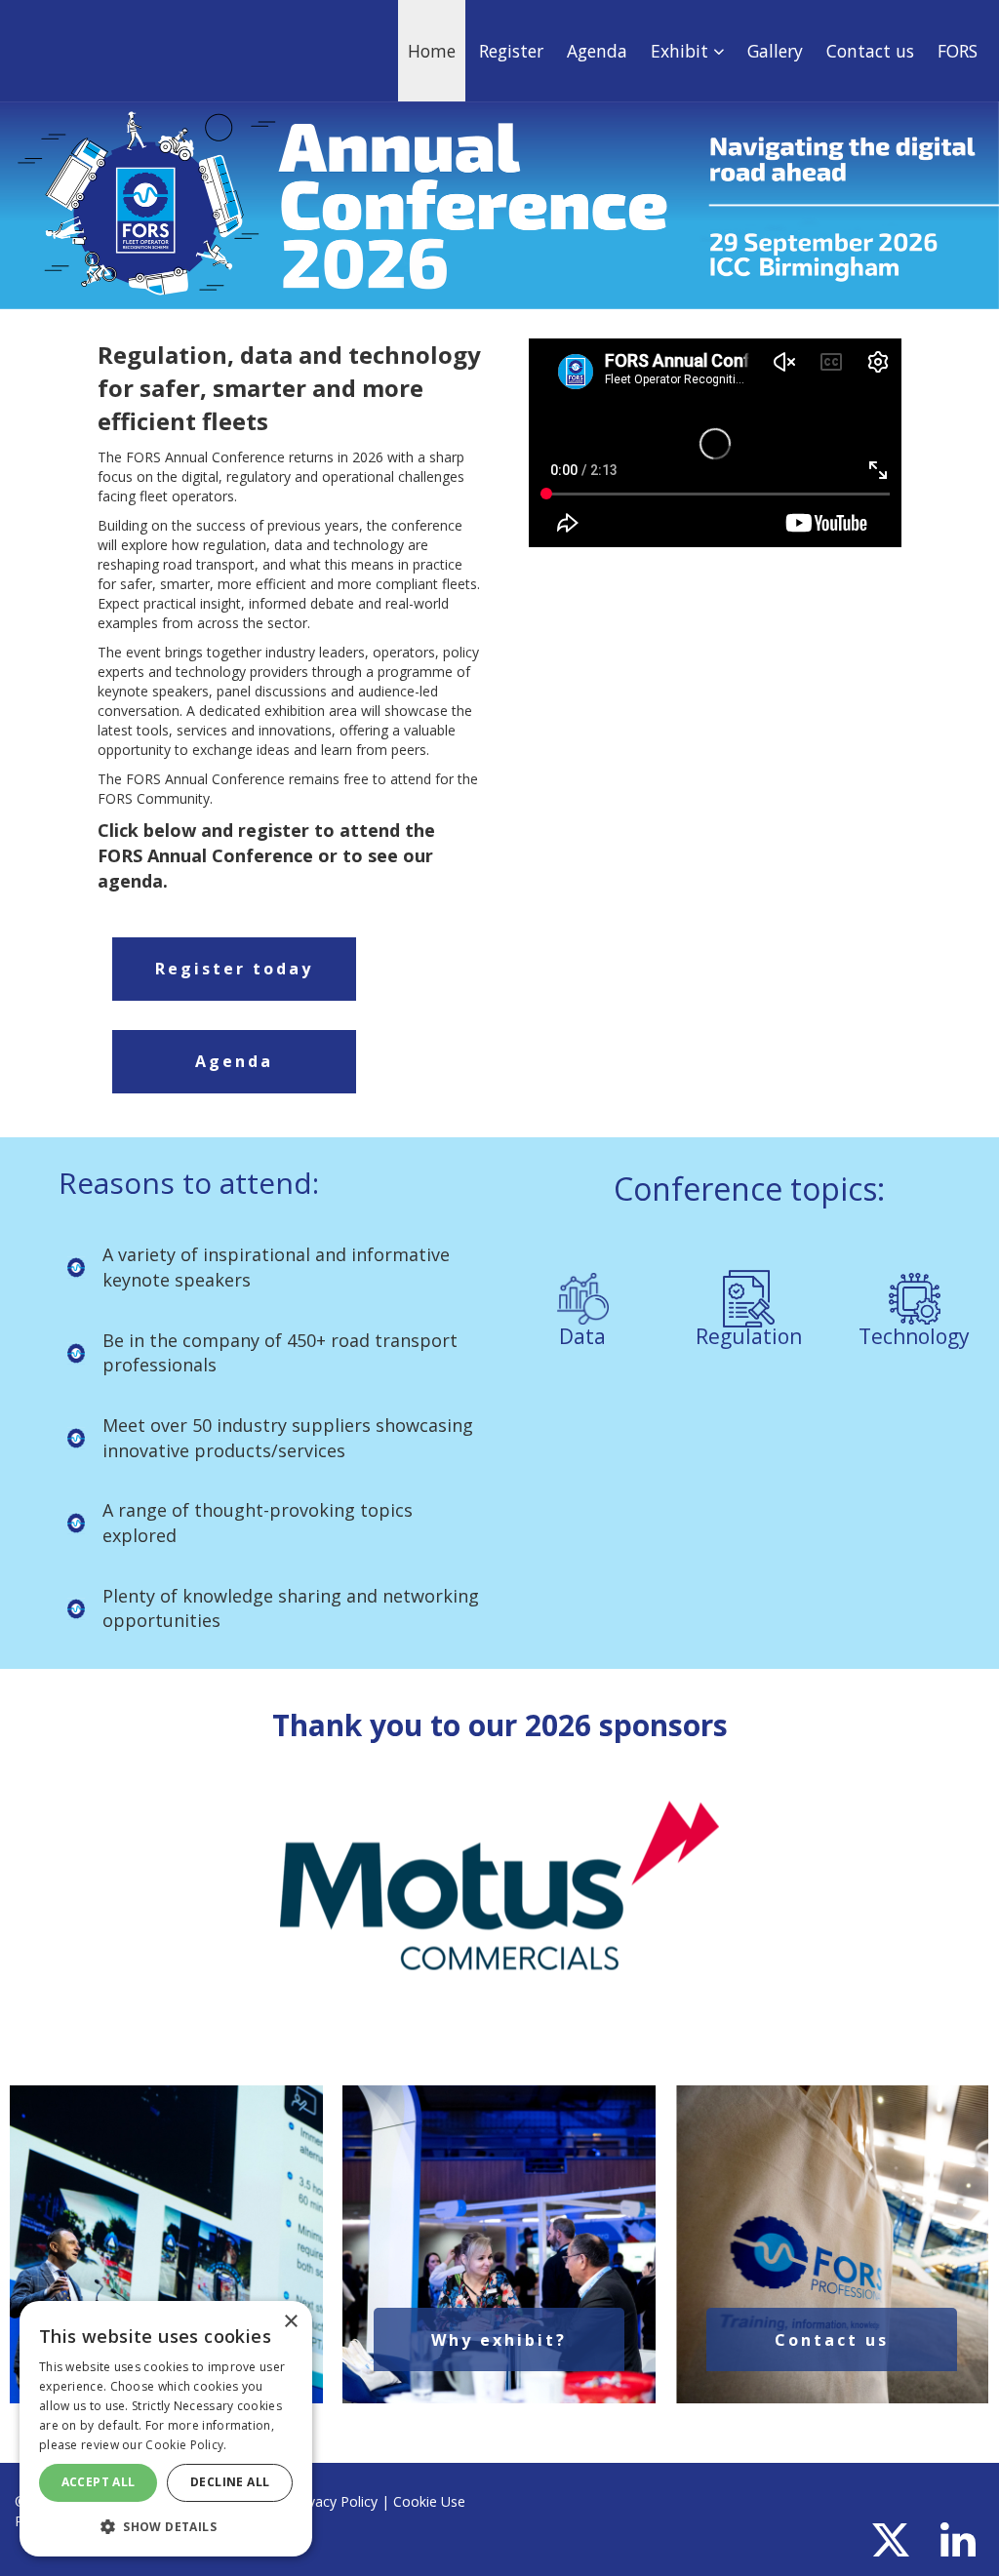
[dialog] (166, 2429)
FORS (958, 51)
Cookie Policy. (186, 2445)
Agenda (597, 51)
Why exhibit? (499, 2340)
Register (511, 51)
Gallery (775, 51)
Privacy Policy (335, 2501)
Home (432, 51)
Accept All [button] (99, 2482)
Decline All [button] (230, 2482)
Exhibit (682, 51)
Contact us (870, 51)
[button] (166, 2526)
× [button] (290, 2322)
